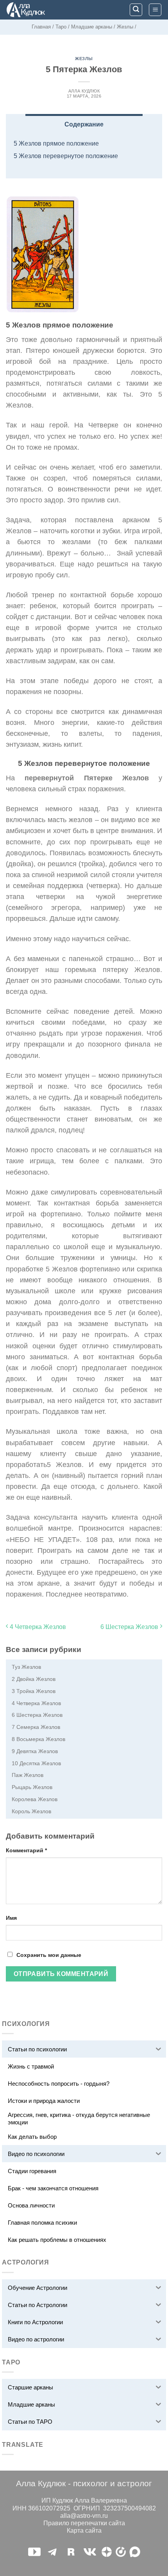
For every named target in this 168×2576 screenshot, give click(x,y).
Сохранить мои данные (49, 1955)
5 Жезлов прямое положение (56, 143)
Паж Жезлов (28, 1775)
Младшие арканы (92, 27)
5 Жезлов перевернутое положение (66, 156)
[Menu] (155, 10)
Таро (61, 27)
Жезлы (125, 27)
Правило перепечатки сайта (84, 2523)
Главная (41, 27)
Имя (11, 1918)
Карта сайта (84, 2531)
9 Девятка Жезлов (35, 1751)
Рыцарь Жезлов (32, 1787)
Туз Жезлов (26, 1667)
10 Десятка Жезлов (36, 1763)
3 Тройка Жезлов (34, 1691)
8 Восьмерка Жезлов (38, 1739)
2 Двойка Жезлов (34, 1679)
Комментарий (26, 1850)
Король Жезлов (31, 1811)
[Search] (136, 10)
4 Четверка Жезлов (37, 1627)
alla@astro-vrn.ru (84, 2516)
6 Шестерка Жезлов (130, 1627)
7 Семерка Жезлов (36, 1727)
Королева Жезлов (35, 1799)
